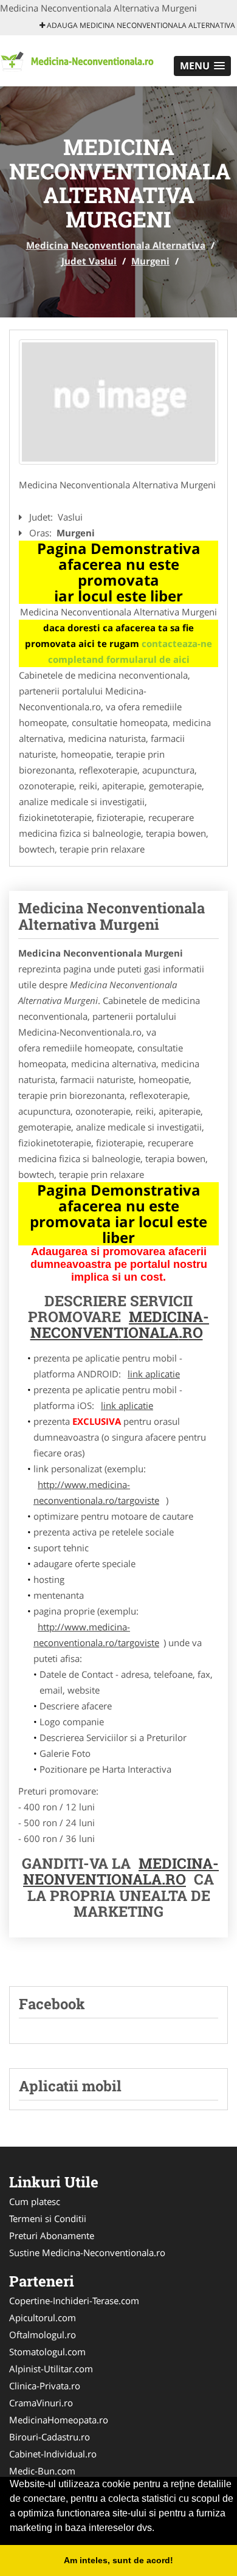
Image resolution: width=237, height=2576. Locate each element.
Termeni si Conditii (48, 2218)
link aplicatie (154, 1374)
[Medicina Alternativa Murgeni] (118, 402)
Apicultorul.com (43, 2318)
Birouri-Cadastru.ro (50, 2437)
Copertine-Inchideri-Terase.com (74, 2301)
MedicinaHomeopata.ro (59, 2420)
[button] (202, 66)
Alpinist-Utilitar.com (51, 2369)
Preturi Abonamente (52, 2235)
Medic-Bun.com (42, 2471)
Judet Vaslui (89, 261)
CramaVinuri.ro (41, 2403)
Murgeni (150, 261)
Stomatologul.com (47, 2352)
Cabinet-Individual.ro (53, 2454)
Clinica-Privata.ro (45, 2386)
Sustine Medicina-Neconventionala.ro (87, 2252)
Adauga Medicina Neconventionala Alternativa (140, 25)
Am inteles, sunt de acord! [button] (118, 2560)
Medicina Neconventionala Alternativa (116, 245)
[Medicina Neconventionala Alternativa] (80, 60)
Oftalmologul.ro (43, 2335)
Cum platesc (35, 2201)
